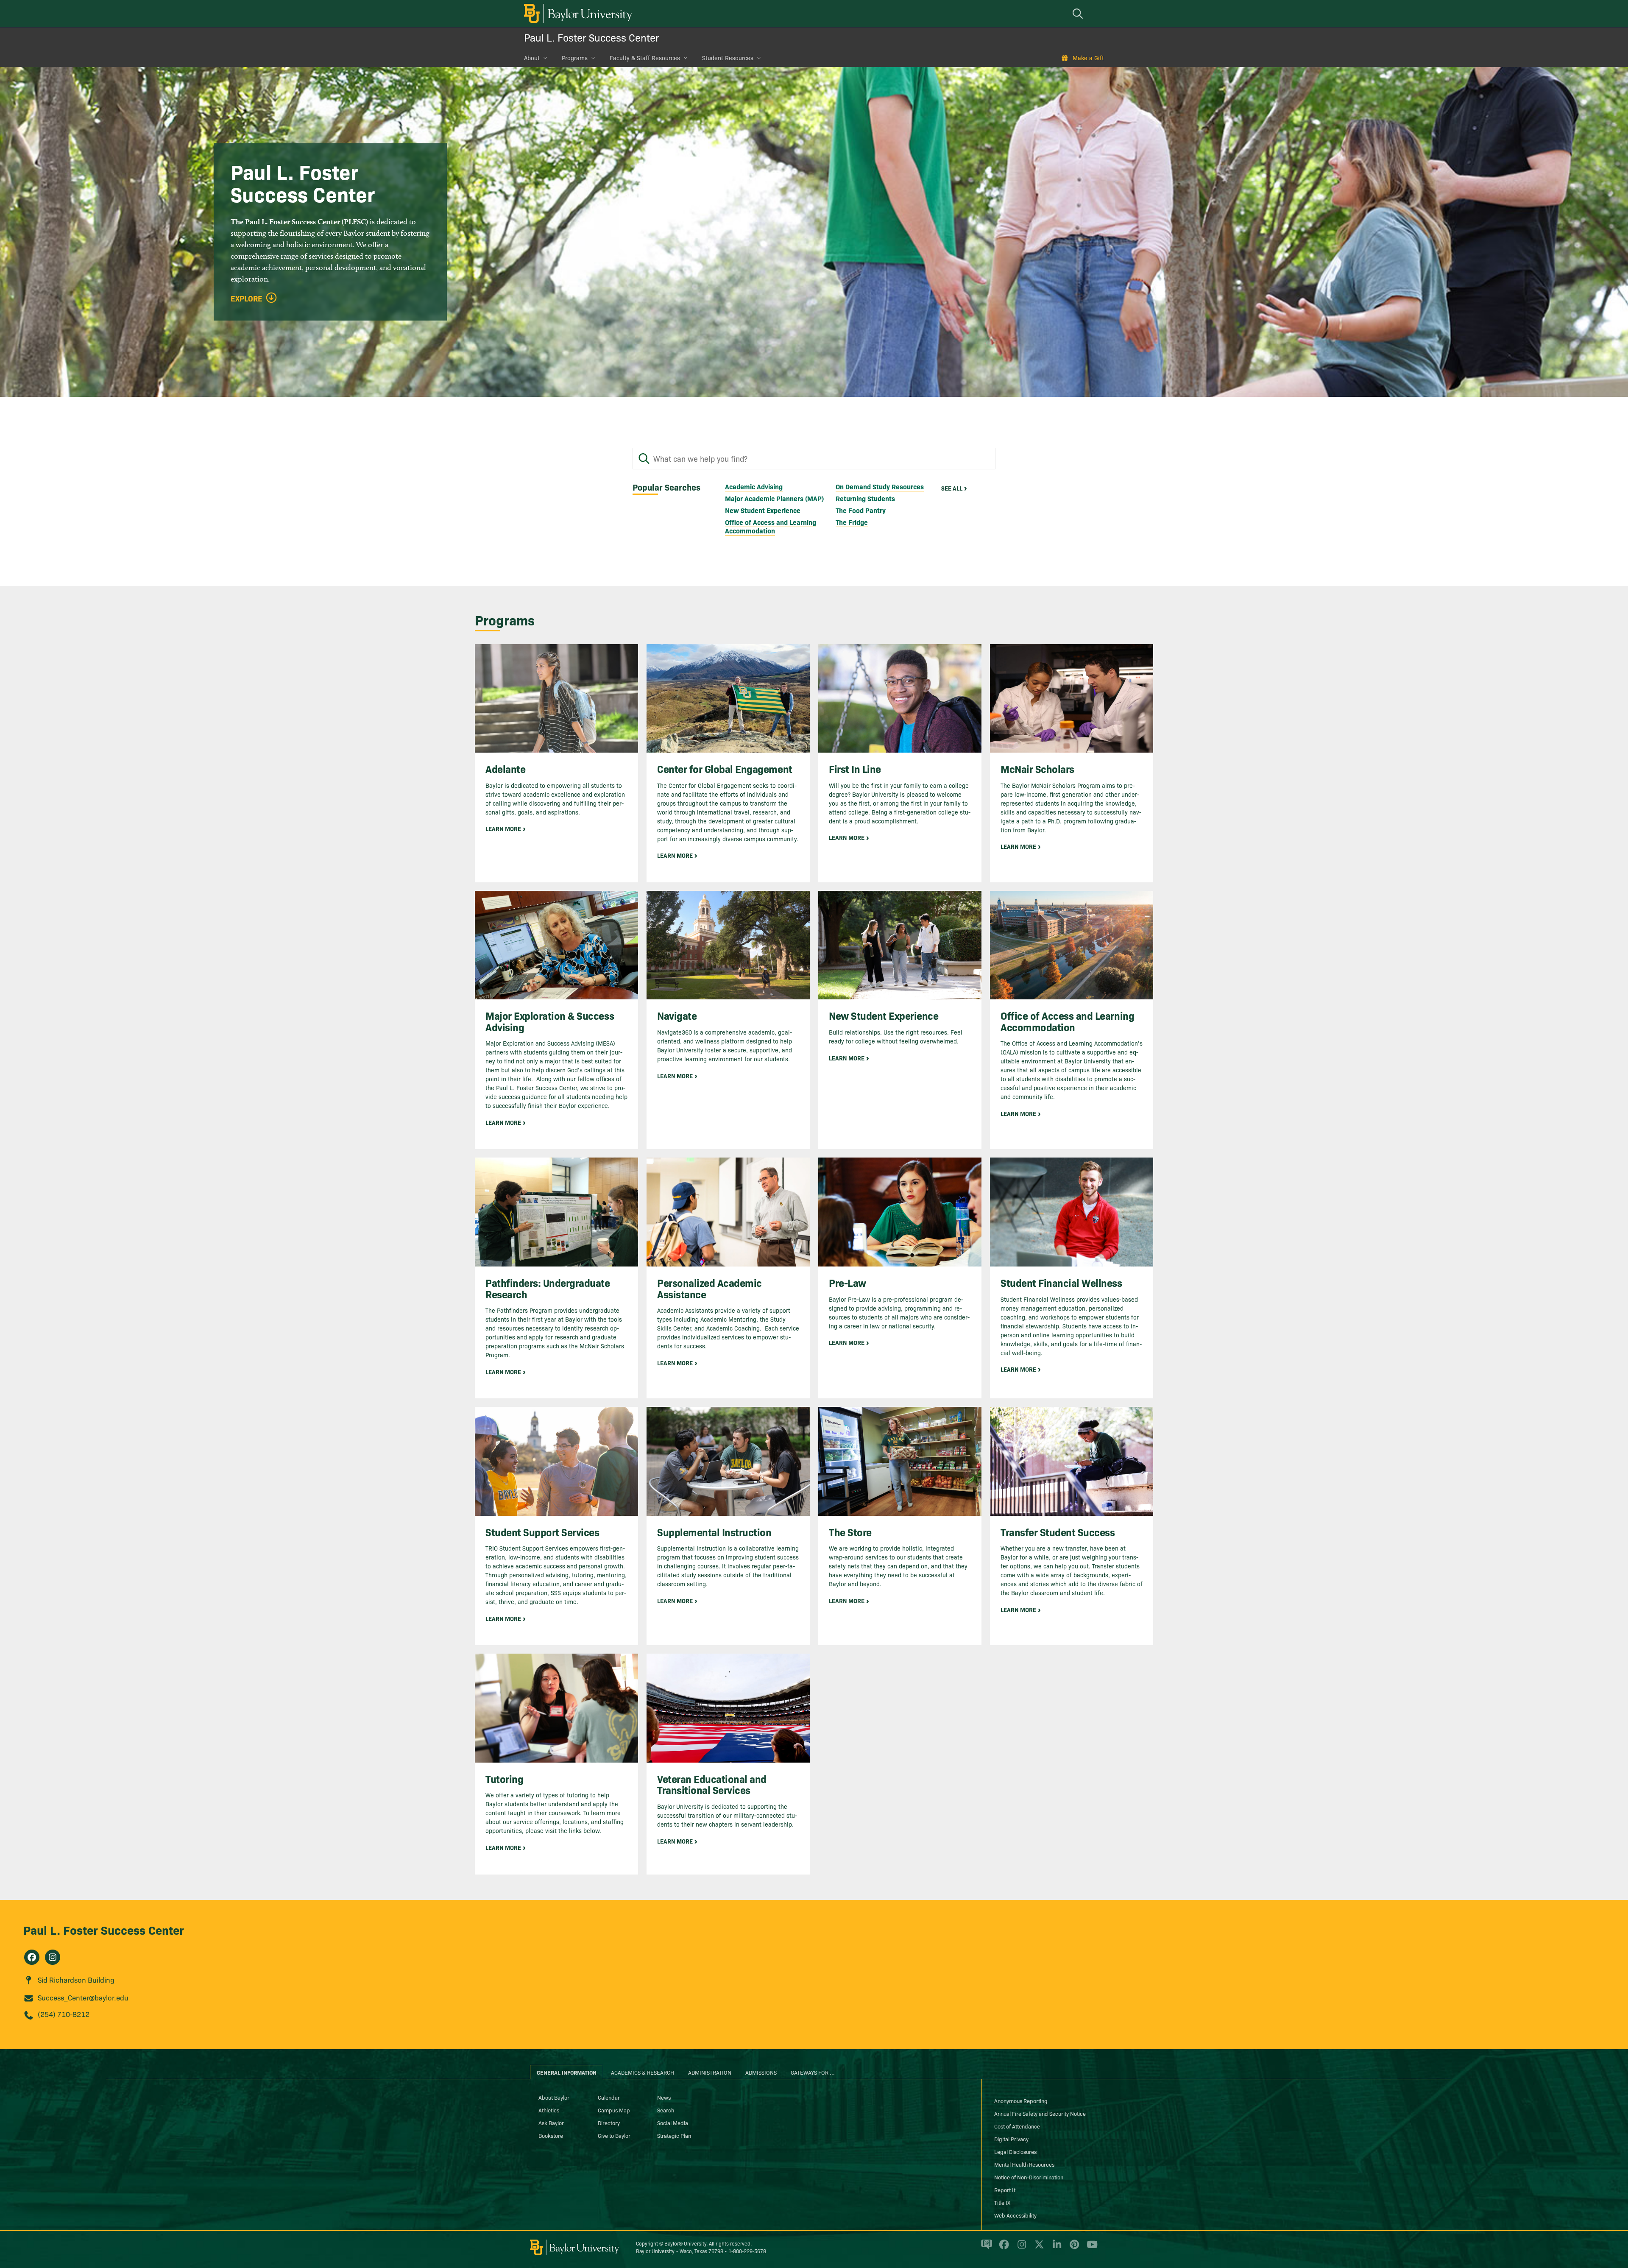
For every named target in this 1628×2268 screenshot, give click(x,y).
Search (666, 2110)
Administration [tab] (710, 2072)
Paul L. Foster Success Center (592, 37)
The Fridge (852, 522)
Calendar (609, 2097)
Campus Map (614, 2110)
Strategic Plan (674, 2135)
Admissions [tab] (761, 2072)
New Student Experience (763, 510)
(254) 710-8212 (64, 2014)
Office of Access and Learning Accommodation (771, 526)
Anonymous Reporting (1021, 2101)
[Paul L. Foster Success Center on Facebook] (32, 1957)
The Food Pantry (861, 510)
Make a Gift (1088, 58)
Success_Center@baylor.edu (83, 1997)
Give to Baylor (614, 2135)
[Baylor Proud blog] (985, 2248)
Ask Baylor (551, 2123)
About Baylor (554, 2097)
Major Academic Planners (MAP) (774, 498)
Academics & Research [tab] (643, 2072)
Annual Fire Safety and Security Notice (1040, 2113)
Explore (247, 298)
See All (952, 488)
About (532, 58)
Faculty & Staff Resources (645, 58)
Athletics (549, 2110)
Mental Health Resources (1024, 2164)
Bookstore (551, 2135)
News (664, 2097)
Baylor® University (685, 2243)
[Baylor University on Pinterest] (1073, 2248)
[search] (1079, 13)
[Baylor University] (577, 13)
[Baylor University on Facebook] (1002, 2248)
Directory (609, 2123)
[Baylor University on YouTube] (1090, 2248)
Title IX (1002, 2202)
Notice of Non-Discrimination (1029, 2177)
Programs (575, 58)
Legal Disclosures (1015, 2151)
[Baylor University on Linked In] (1055, 2248)
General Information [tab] (567, 2072)
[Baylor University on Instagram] (1020, 2248)
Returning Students (865, 498)
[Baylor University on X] (1038, 2248)
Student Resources (728, 58)
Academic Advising (754, 486)
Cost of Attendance (1017, 2126)
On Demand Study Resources (880, 486)
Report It (1005, 2190)
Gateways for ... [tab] (813, 2072)
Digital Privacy (1011, 2139)
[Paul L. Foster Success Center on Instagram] (53, 1957)
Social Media (673, 2123)
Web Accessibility (1015, 2215)
